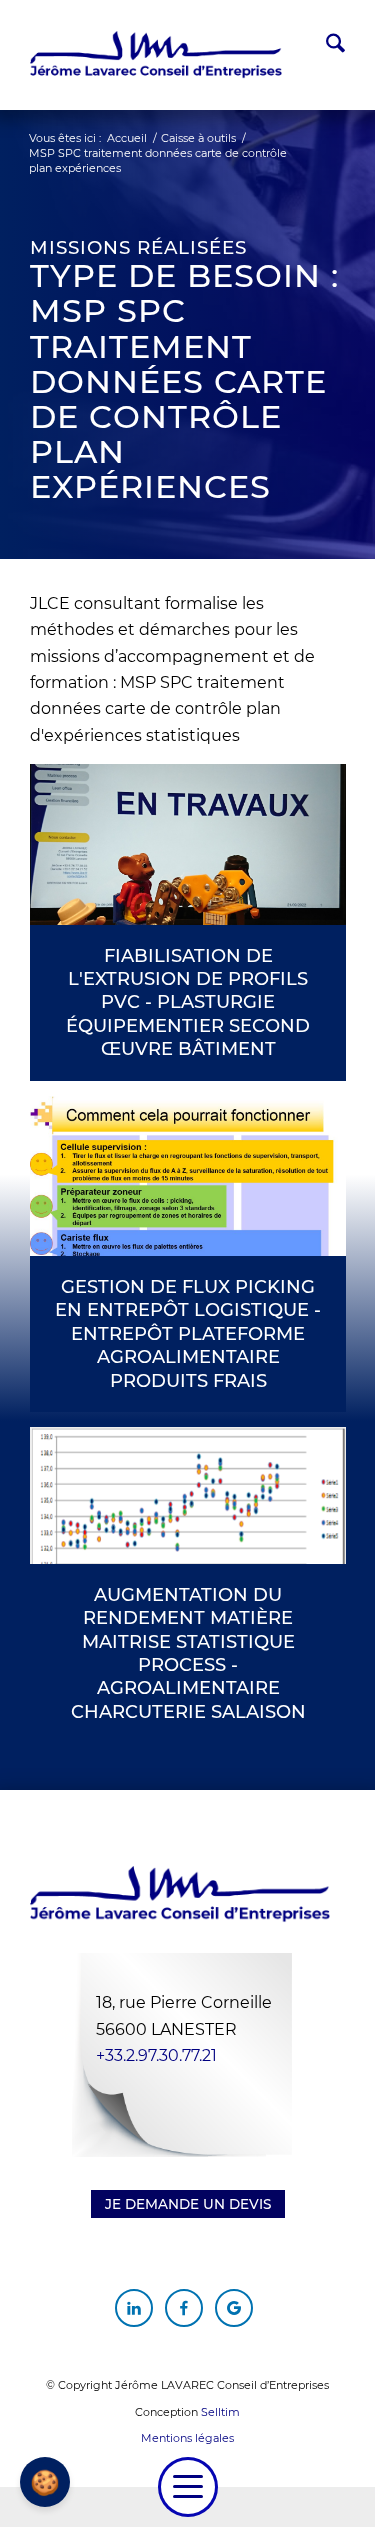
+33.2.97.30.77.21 (156, 2055)
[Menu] (188, 2487)
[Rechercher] (325, 46)
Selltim (220, 2412)
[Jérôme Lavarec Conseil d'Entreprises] (156, 55)
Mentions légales (187, 2438)
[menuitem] (325, 46)
